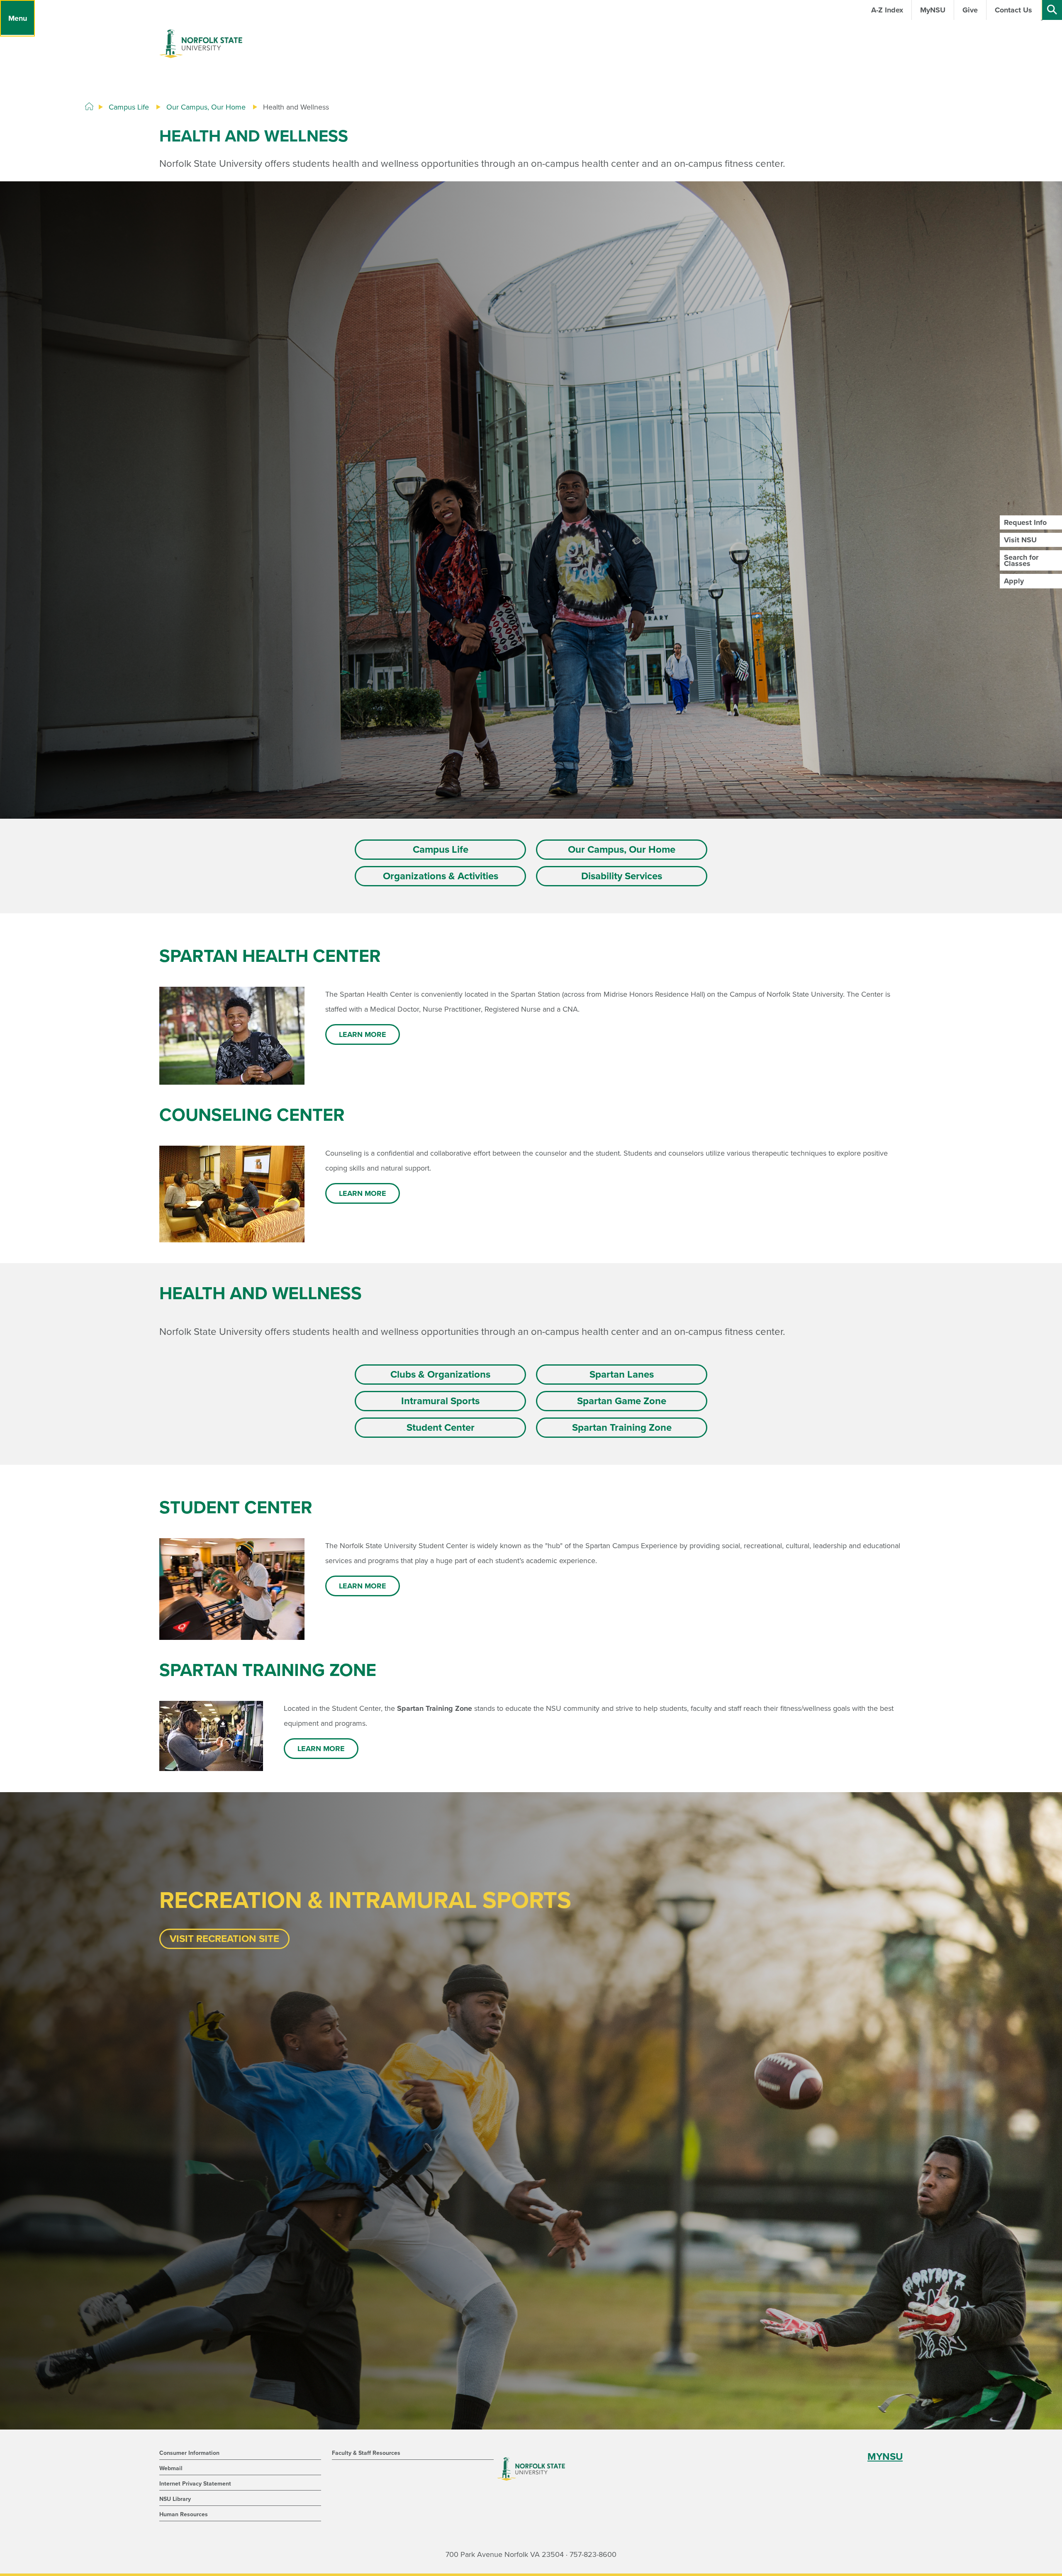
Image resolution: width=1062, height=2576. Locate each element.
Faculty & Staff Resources (366, 2453)
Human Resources (184, 2514)
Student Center (441, 1428)
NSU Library (175, 2499)
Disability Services (622, 876)
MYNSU (885, 2457)
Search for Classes (1021, 560)
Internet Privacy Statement (195, 2484)
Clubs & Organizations (440, 1375)
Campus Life (129, 107)
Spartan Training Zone (622, 1428)
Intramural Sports (440, 1401)
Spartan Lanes (622, 1375)
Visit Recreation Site (224, 1939)
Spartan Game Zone (622, 1401)
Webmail (171, 2468)
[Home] (89, 107)
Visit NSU (1020, 540)
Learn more (363, 1034)
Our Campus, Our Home (206, 107)
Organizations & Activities (441, 876)
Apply (1014, 581)
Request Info (1025, 522)
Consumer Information (189, 2453)
